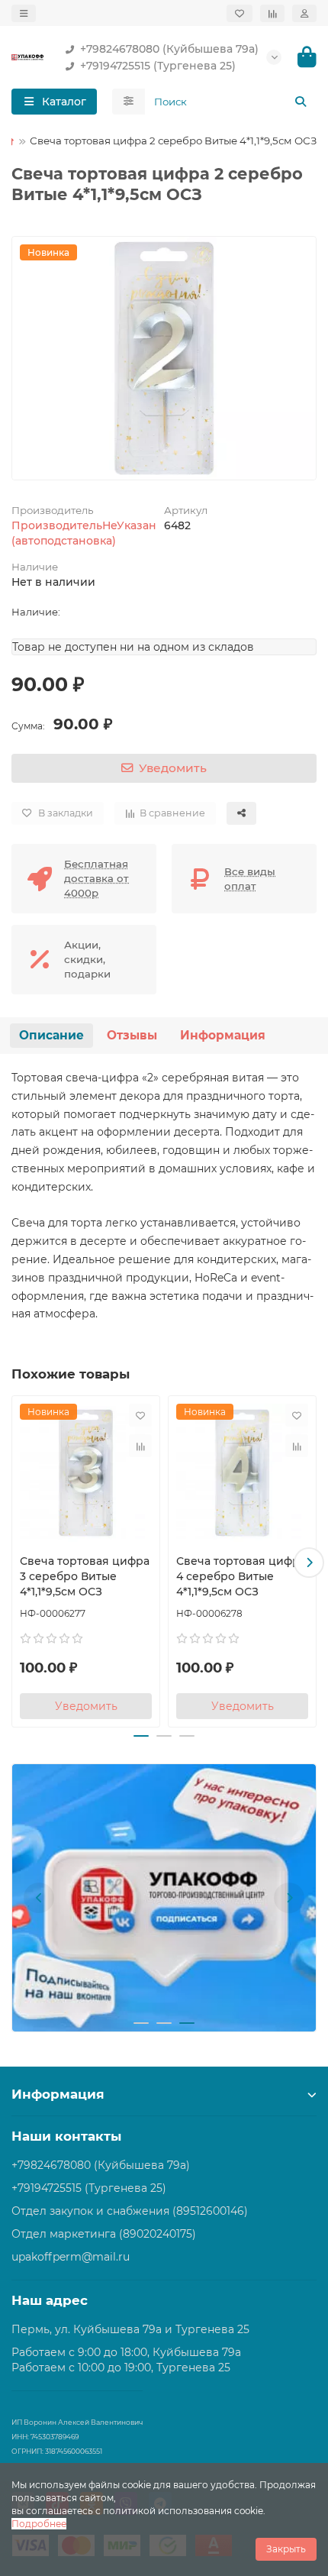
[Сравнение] (272, 13)
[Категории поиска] (129, 102)
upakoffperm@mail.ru (71, 2257)
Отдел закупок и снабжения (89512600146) (130, 2211)
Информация (223, 1035)
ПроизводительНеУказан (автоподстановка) (84, 533)
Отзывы (132, 1035)
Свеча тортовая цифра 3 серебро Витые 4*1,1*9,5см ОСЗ (85, 1576)
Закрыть (286, 2549)
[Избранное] (240, 13)
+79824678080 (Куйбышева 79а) (169, 49)
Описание (51, 1035)
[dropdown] (24, 13)
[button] (19, 1563)
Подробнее (39, 2524)
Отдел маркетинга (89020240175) (104, 2234)
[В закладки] (140, 1415)
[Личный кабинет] (304, 13)
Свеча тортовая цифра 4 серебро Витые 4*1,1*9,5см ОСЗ (241, 1576)
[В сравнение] (140, 1446)
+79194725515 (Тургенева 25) (158, 66)
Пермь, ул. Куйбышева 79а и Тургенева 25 (130, 2329)
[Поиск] (301, 102)
